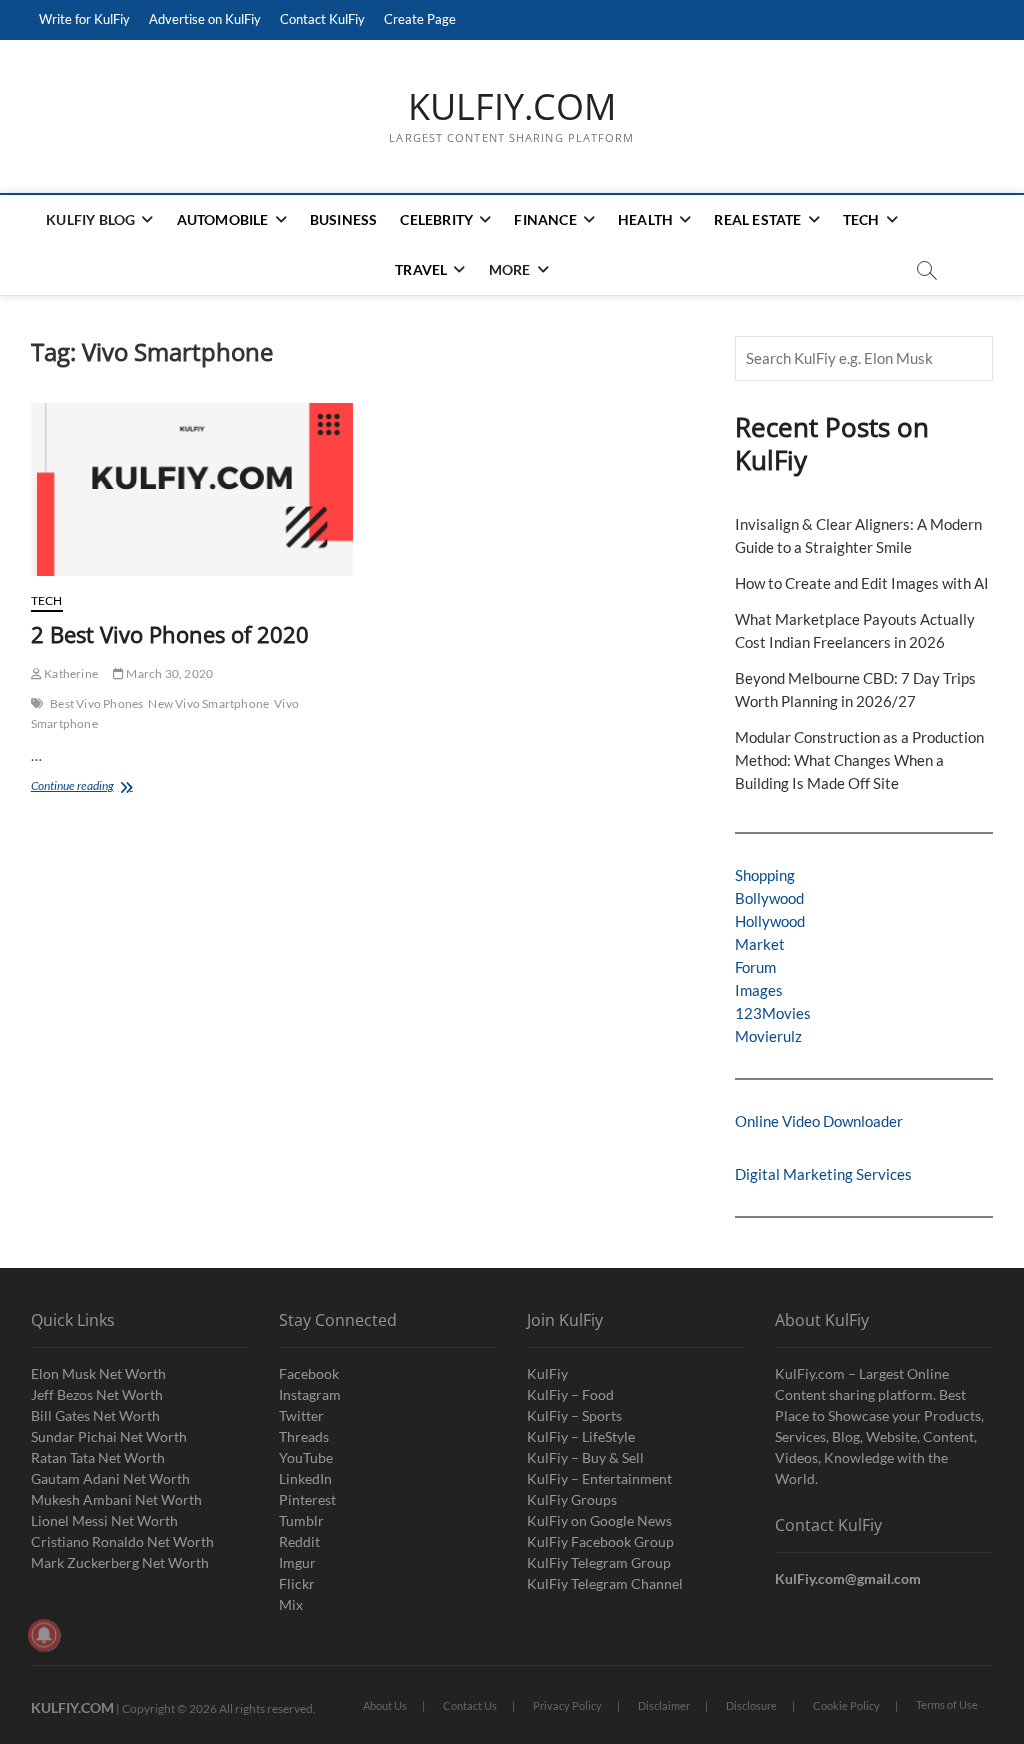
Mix (291, 1604)
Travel (421, 269)
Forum (755, 967)
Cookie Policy (846, 1705)
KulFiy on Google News (599, 1520)
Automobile (223, 219)
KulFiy (547, 1373)
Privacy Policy (567, 1705)
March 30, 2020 (168, 673)
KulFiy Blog (90, 219)
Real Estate (757, 219)
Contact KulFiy (322, 19)
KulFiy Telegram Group (599, 1562)
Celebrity (436, 219)
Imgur (297, 1562)
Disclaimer (664, 1705)
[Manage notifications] (44, 1635)
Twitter (301, 1415)
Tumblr (301, 1520)
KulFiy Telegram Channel (605, 1583)
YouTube (306, 1457)
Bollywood (769, 898)
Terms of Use (947, 1704)
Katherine (70, 673)
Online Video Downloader (819, 1121)
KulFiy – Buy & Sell (585, 1457)
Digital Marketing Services (823, 1174)
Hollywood (770, 921)
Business (344, 219)
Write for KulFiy (84, 19)
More (510, 269)
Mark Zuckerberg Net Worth (120, 1562)
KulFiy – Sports (574, 1415)
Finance (545, 219)
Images (759, 990)
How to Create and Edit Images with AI (862, 583)
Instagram (310, 1394)
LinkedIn (305, 1478)
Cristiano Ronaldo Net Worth (122, 1541)
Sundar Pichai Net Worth (109, 1436)
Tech (861, 219)
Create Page (420, 19)
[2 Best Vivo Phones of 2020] (192, 489)
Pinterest (307, 1499)
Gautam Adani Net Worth (110, 1478)
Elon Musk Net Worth (98, 1373)
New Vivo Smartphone (208, 703)
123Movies (773, 1013)
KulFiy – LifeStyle (581, 1436)
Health (645, 219)
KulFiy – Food (570, 1394)
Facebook (309, 1373)
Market (760, 944)
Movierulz (768, 1036)
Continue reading (90, 787)
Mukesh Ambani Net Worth (116, 1499)
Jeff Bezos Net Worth (97, 1394)
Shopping (765, 875)
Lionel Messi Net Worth (104, 1520)
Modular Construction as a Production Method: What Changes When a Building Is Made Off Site (859, 760)
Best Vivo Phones (96, 703)
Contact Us (470, 1705)
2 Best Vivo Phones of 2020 (170, 634)
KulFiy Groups (572, 1499)
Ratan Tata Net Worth (98, 1457)
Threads (304, 1436)
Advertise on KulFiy (205, 19)
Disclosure (751, 1705)
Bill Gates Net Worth (95, 1415)
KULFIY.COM (512, 107)
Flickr (297, 1583)
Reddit (299, 1541)
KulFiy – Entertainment (599, 1478)
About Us (385, 1705)
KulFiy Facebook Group (600, 1541)
